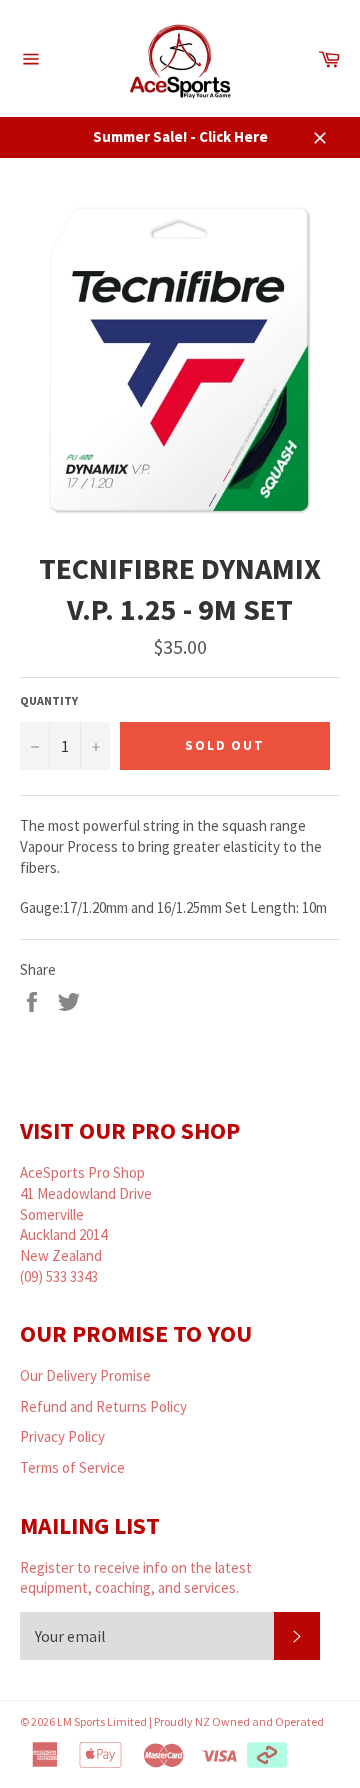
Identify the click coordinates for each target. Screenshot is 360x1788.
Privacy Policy (62, 1436)
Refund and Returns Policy (103, 1406)
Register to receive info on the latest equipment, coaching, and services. (136, 1578)
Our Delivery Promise (85, 1375)
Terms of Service (72, 1467)
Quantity (49, 700)
